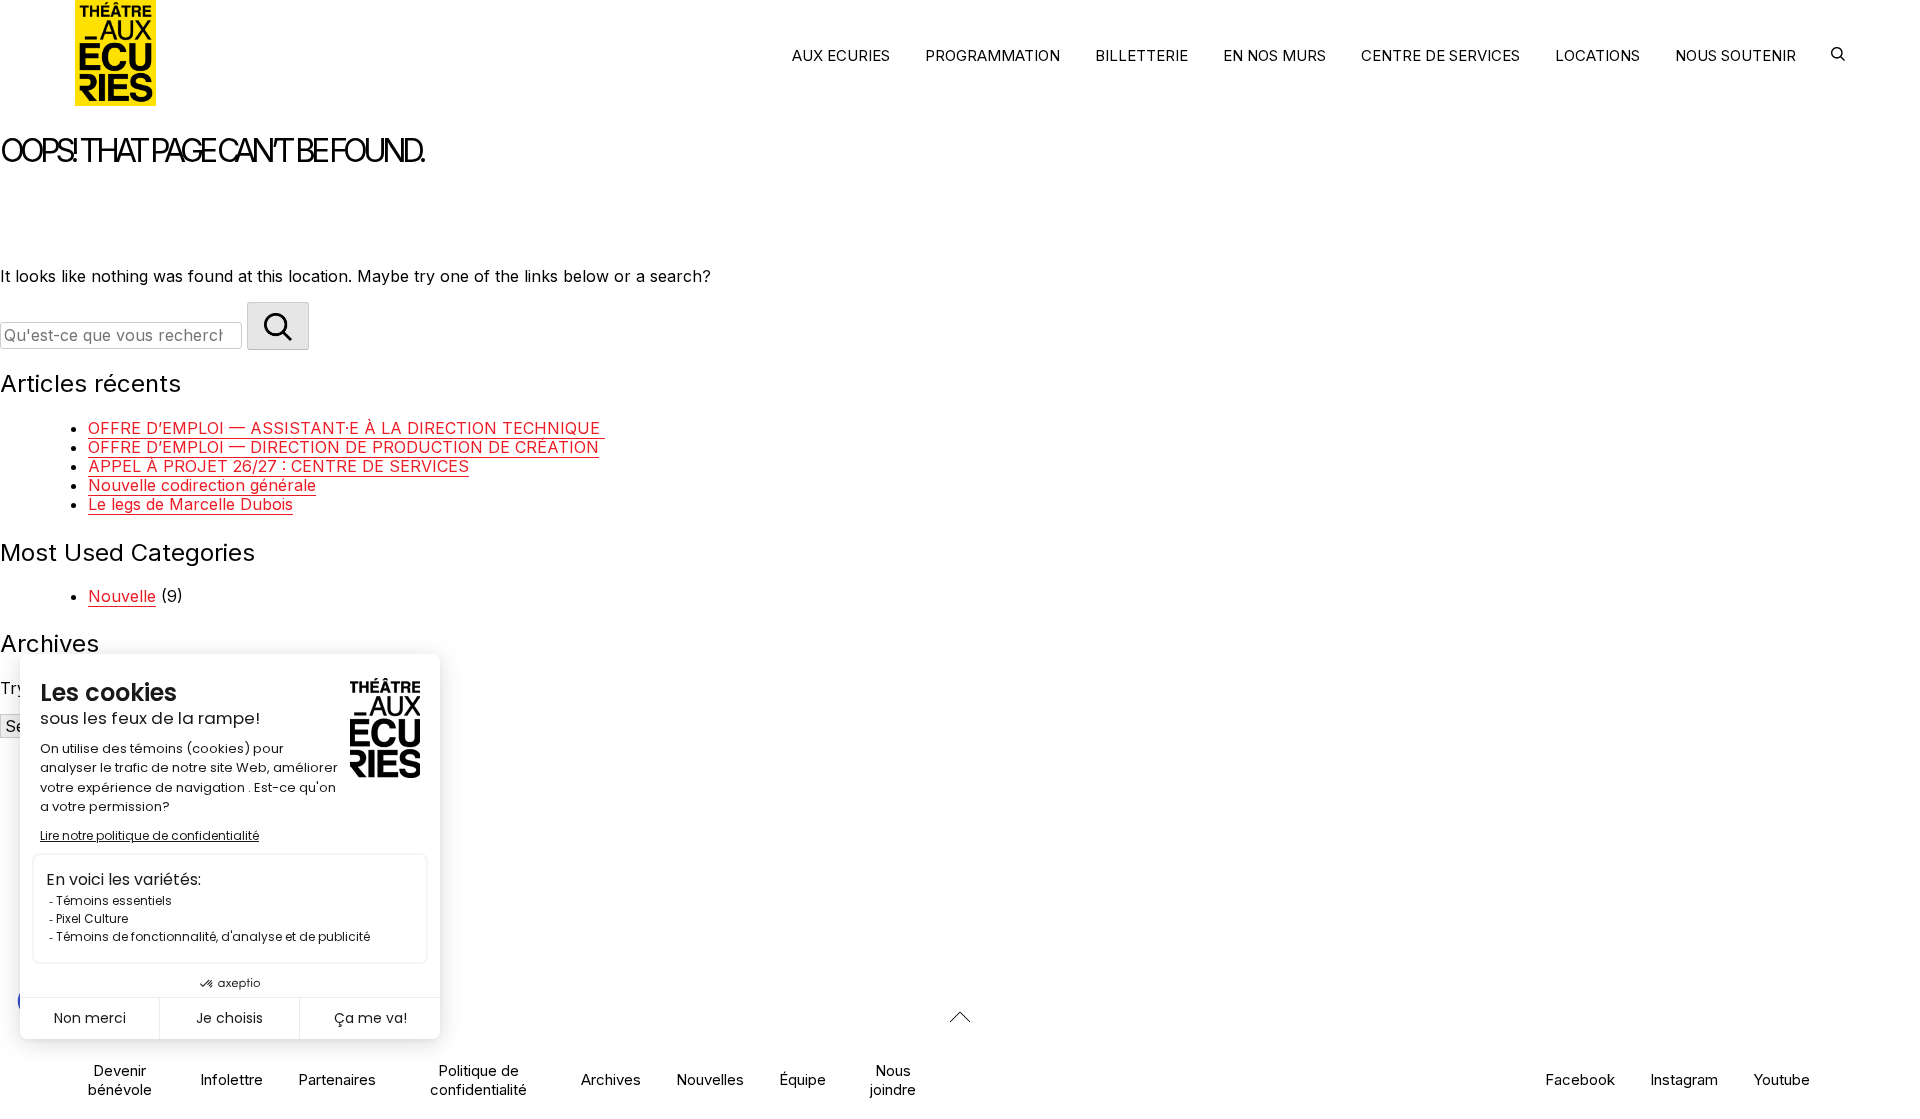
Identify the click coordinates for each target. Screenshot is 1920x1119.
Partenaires (337, 1079)
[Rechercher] (278, 326)
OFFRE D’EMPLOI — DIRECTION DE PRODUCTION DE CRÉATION (343, 447)
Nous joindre (893, 1080)
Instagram (1684, 1079)
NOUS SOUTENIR (1735, 55)
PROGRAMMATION (992, 55)
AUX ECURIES (841, 55)
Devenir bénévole (120, 1080)
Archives (611, 1079)
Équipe (802, 1079)
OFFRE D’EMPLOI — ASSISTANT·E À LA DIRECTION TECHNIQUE (346, 428)
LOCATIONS (1597, 55)
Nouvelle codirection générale (202, 485)
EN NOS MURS (1274, 55)
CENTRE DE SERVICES (1440, 55)
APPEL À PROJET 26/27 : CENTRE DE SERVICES (278, 466)
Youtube (1781, 1079)
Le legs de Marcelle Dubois (190, 504)
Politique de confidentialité (478, 1080)
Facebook (1580, 1079)
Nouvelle (122, 596)
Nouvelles (710, 1079)
